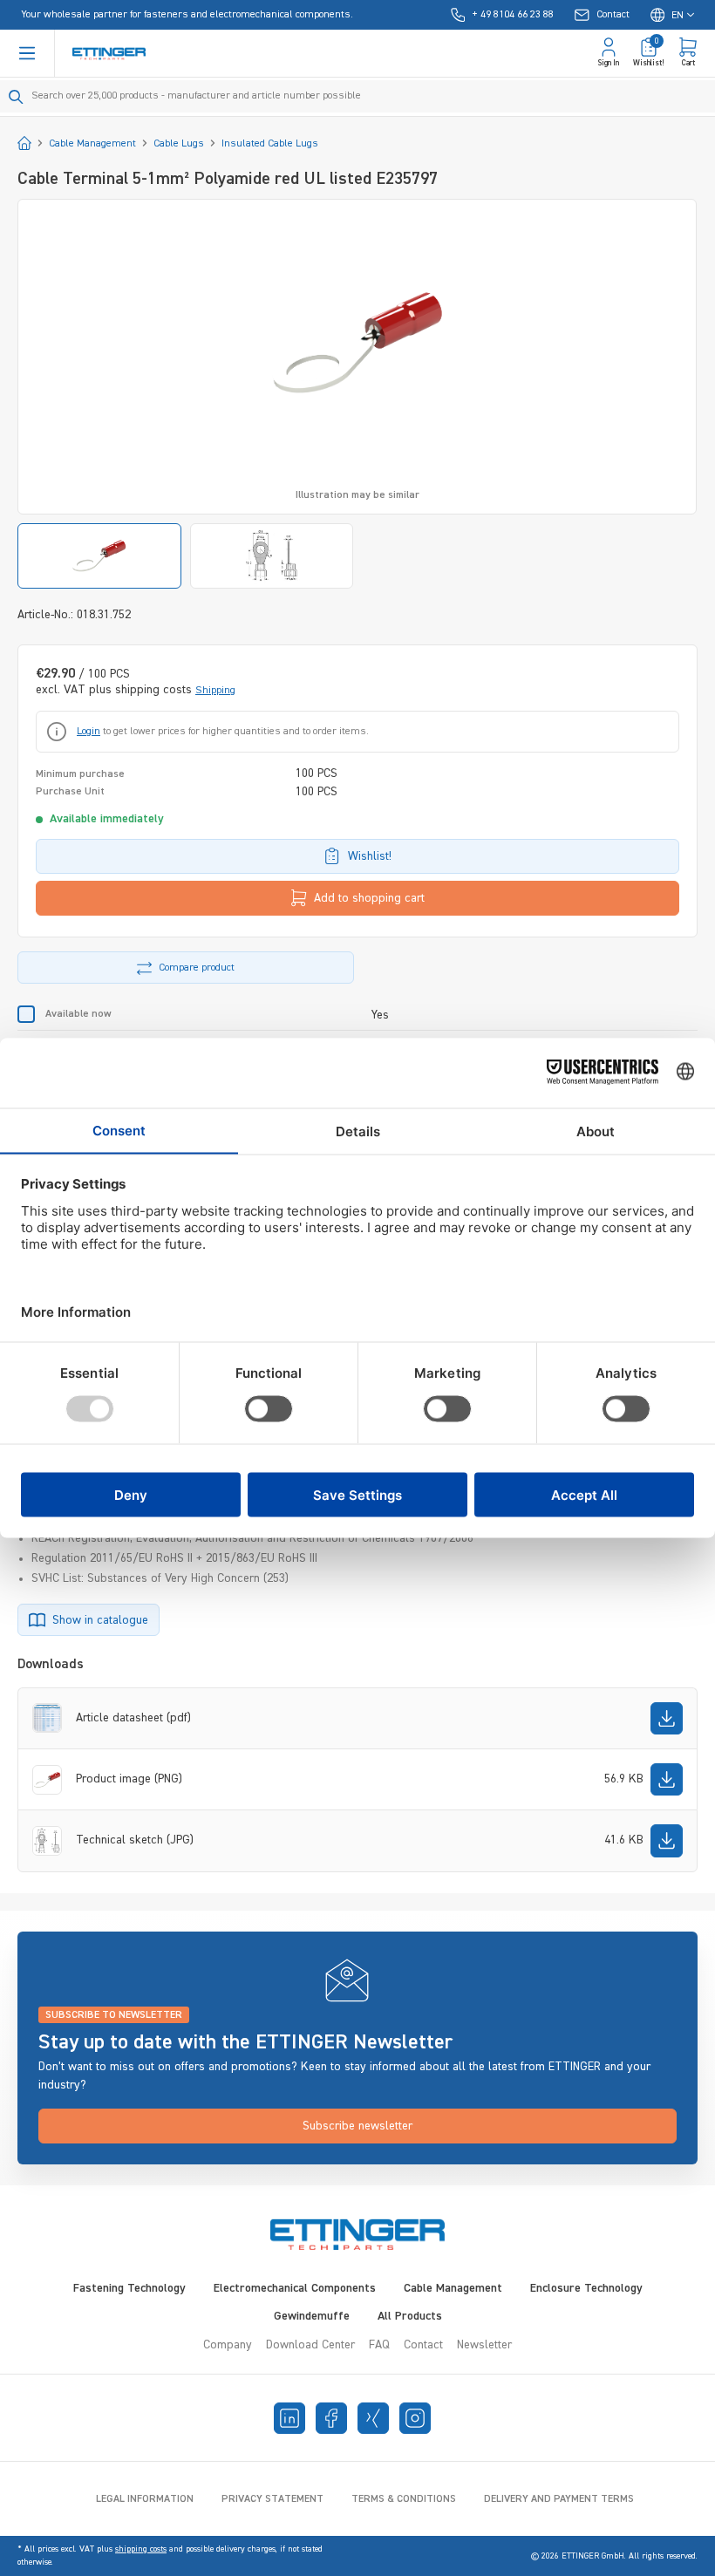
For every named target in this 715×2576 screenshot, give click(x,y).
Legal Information (145, 2499)
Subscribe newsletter (357, 2126)
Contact (423, 2345)
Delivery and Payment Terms (559, 2499)
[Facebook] (331, 2418)
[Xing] (373, 2418)
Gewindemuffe (312, 2316)
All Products (410, 2316)
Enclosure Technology (586, 2288)
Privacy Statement (272, 2499)
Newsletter (484, 2345)
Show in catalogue (100, 1620)
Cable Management (453, 2288)
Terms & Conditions (404, 2499)
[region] (357, 394)
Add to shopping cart (369, 898)
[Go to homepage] (109, 54)
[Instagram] (415, 2418)
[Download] (667, 1718)
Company (228, 2345)
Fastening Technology (129, 2288)
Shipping (215, 691)
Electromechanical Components (295, 2288)
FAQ (379, 2345)
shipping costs (141, 2549)
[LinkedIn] (289, 2418)
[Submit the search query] (16, 97)
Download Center (310, 2345)
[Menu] (27, 53)
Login (89, 732)
